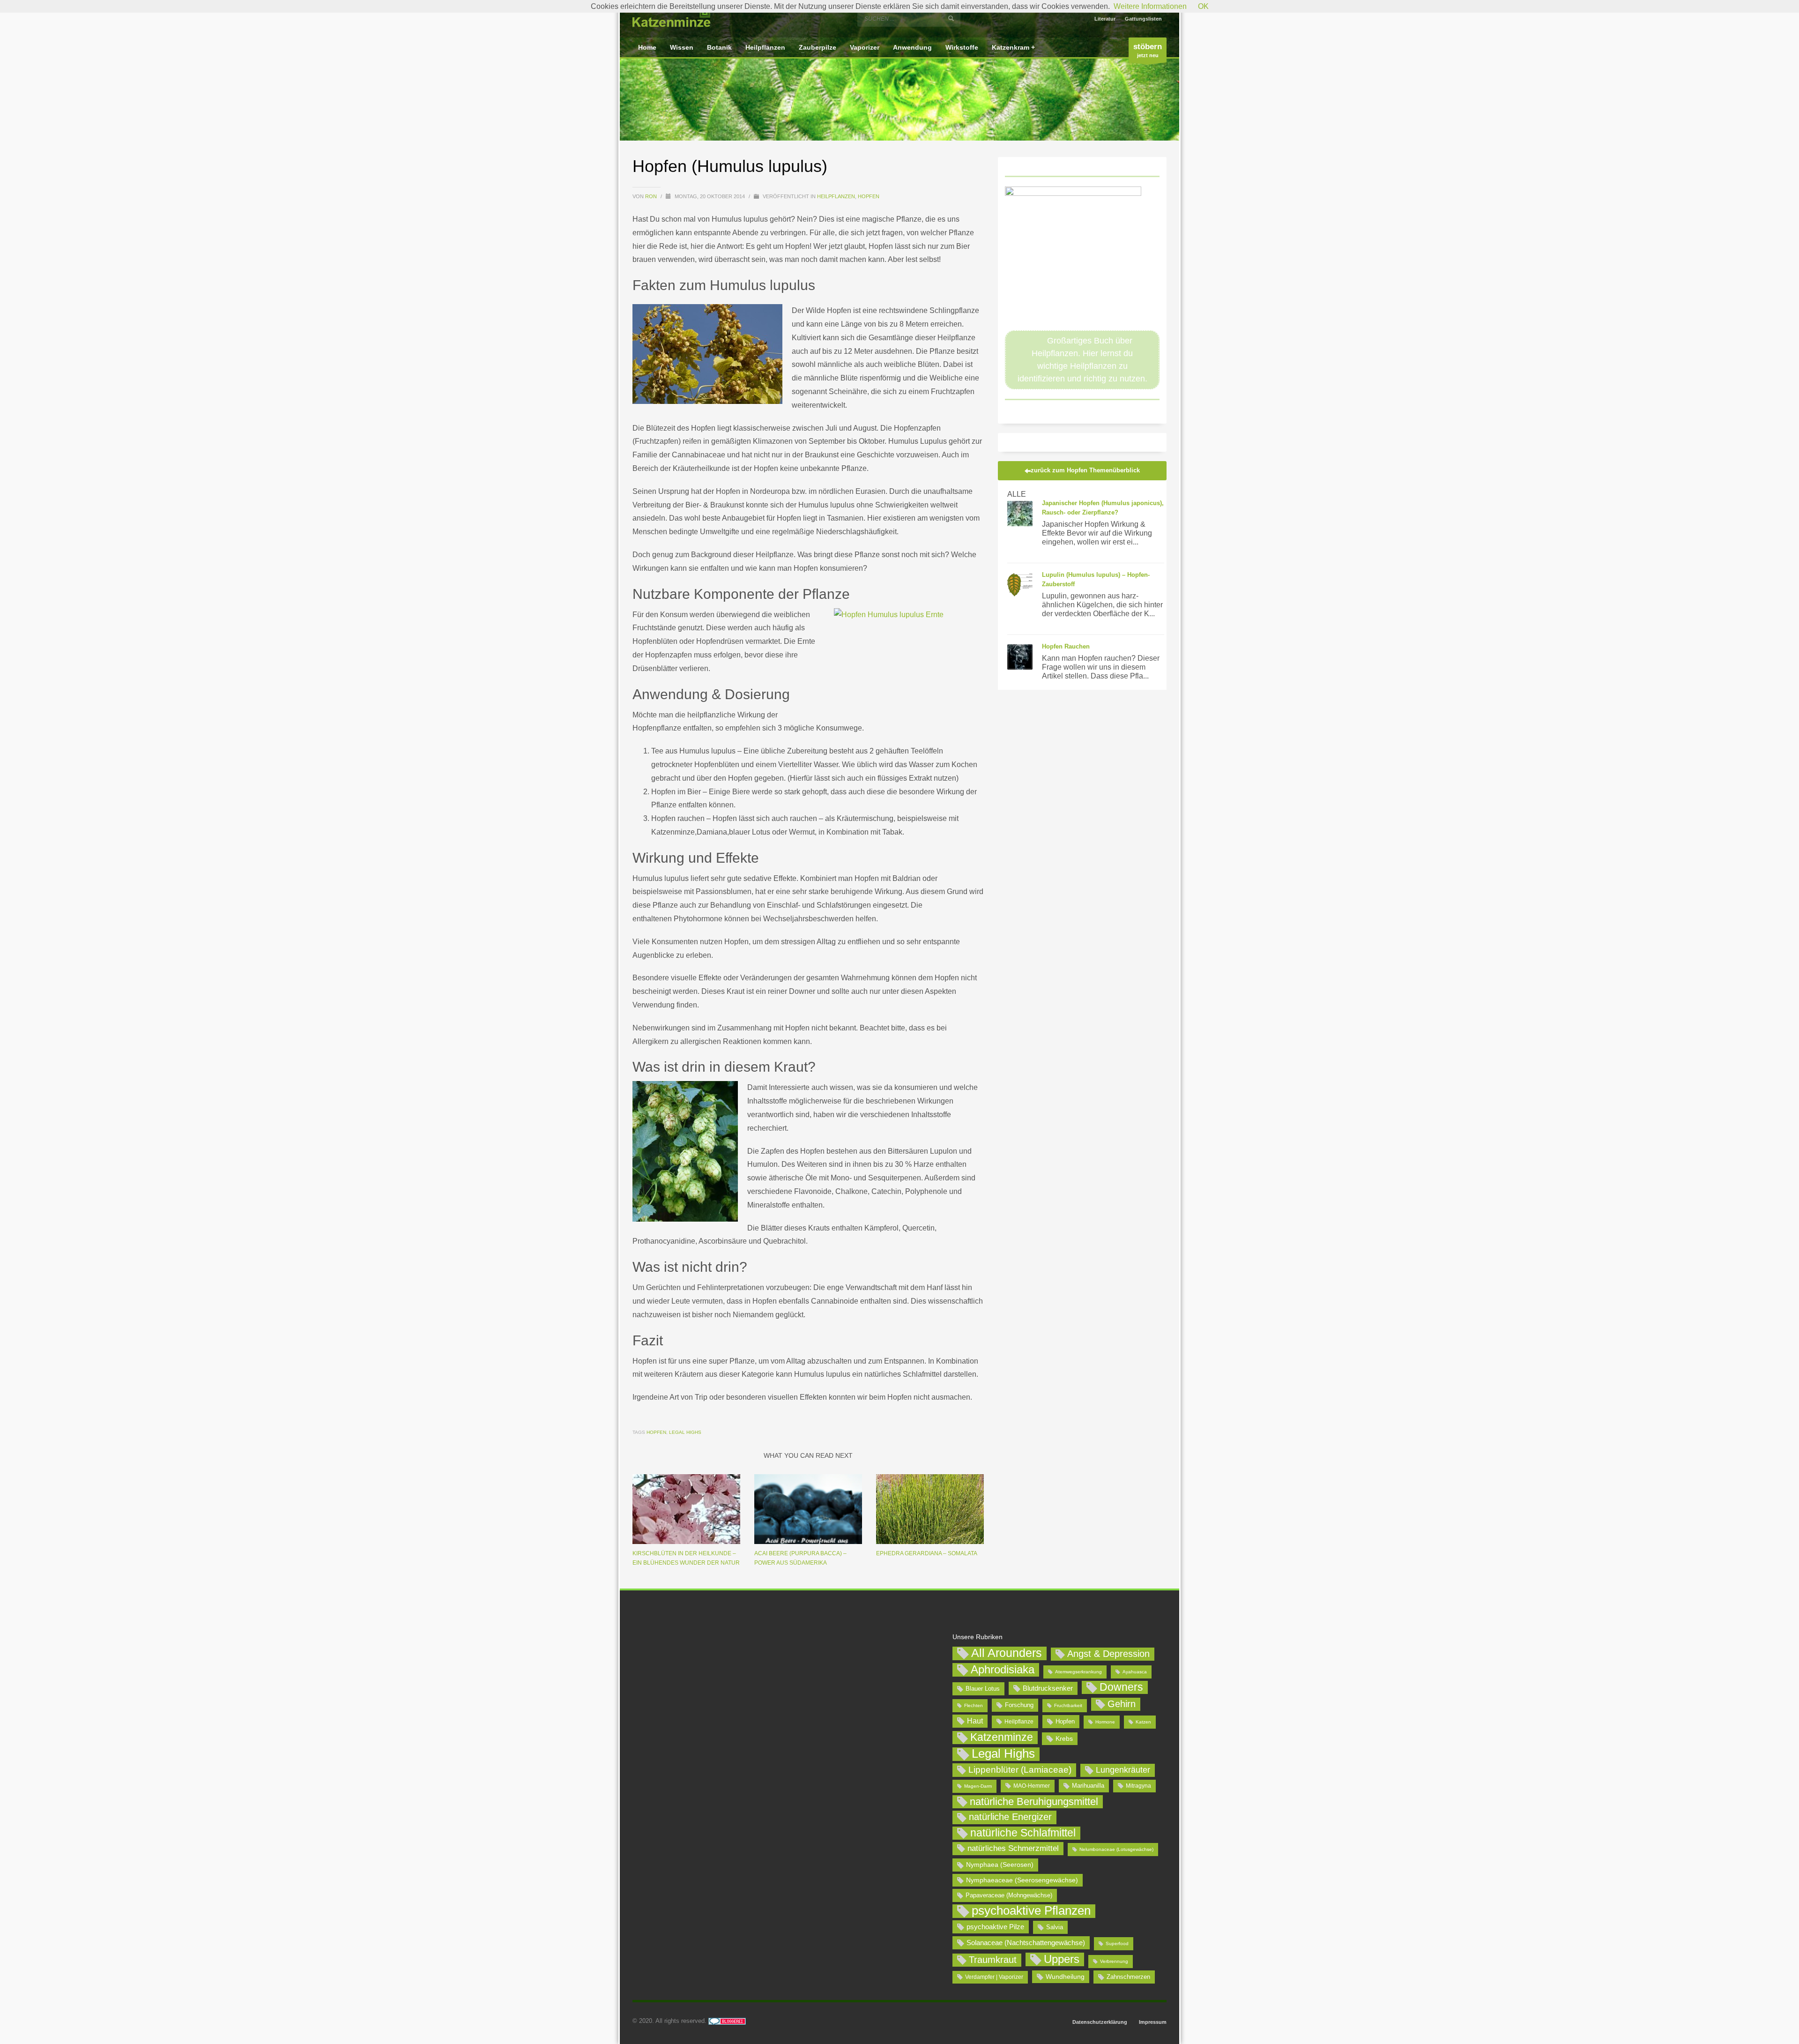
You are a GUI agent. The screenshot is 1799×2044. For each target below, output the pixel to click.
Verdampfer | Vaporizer (994, 1977)
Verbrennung (1114, 1961)
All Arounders (1007, 1653)
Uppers (1062, 1959)
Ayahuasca (1135, 1672)
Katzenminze (1002, 1737)
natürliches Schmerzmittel (1013, 1848)
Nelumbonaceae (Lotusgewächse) (1116, 1849)
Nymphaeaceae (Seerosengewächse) (1022, 1880)
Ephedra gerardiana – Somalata (927, 1553)
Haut (975, 1721)
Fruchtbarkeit (1068, 1705)
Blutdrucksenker (1048, 1688)
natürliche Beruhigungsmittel (1034, 1802)
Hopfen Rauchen (1066, 646)
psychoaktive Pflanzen (1031, 1911)
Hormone (1105, 1722)
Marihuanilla (1088, 1786)
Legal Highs (685, 1432)
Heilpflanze (1019, 1722)
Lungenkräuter (1123, 1770)
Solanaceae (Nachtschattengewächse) (1026, 1943)
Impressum (1153, 2022)
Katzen (1143, 1722)
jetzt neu (1148, 50)
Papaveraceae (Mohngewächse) (1009, 1895)
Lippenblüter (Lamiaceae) (1020, 1770)
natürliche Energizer (1010, 1817)
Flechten (974, 1705)
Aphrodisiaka (1003, 1669)
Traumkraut (993, 1960)
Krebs (1064, 1738)
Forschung (1019, 1705)
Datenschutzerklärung (1100, 2022)
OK (1203, 6)
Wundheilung (1065, 1977)
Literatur (1105, 19)
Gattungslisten (1143, 19)
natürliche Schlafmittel (1023, 1833)
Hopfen (869, 196)
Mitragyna (1138, 1786)
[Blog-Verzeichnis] (727, 2021)
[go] (951, 18)
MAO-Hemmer (1032, 1786)
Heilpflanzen (836, 196)
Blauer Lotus (983, 1689)
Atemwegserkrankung (1078, 1672)
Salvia (1055, 1927)
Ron (652, 196)
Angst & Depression (1108, 1654)
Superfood (1117, 1943)
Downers (1121, 1687)
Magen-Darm (978, 1786)
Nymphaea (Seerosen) (1000, 1865)
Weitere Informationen (1150, 6)
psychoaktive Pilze (995, 1927)
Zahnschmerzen (1128, 1977)
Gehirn (1122, 1704)
